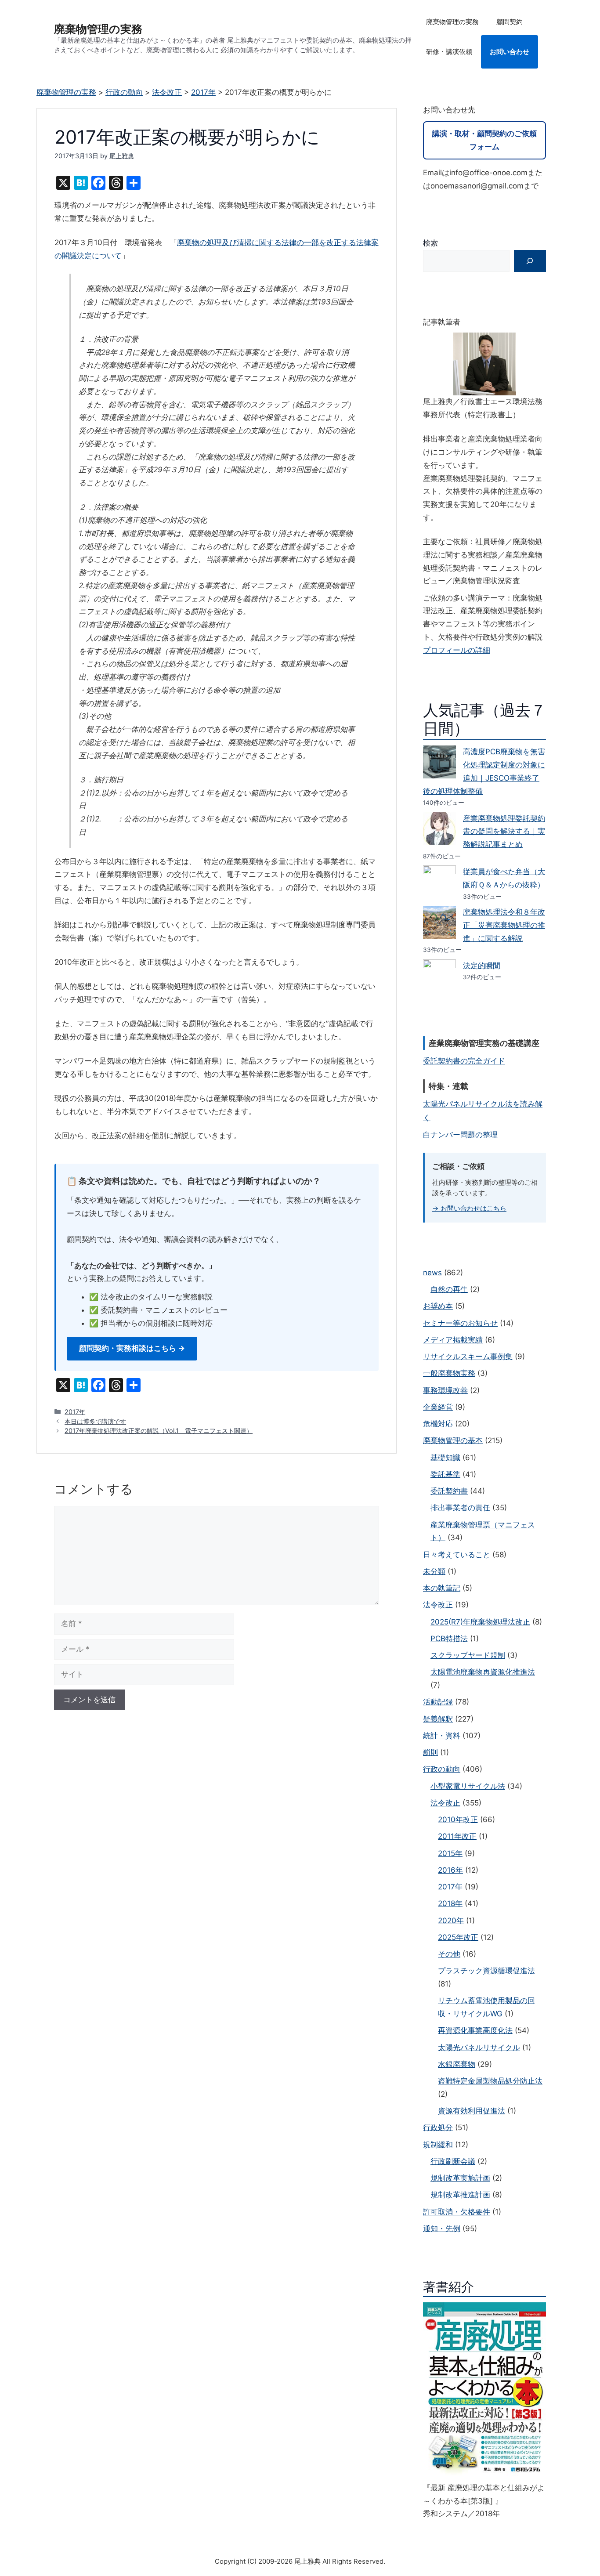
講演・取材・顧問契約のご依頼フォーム (484, 140)
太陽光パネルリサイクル (479, 2048)
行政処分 (438, 2127)
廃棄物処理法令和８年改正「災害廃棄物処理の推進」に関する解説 (504, 925)
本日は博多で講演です (95, 1421)
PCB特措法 (449, 1639)
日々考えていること (457, 1555)
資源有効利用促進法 (472, 2111)
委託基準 (445, 1474)
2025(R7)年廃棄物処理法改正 (480, 1622)
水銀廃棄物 (457, 2064)
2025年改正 (458, 1937)
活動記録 (438, 1702)
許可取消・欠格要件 (457, 2212)
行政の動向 (442, 1769)
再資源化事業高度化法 (475, 2030)
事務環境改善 (445, 1390)
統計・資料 (442, 1736)
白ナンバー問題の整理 (460, 1135)
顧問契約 (510, 22)
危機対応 (438, 1424)
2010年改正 (458, 1820)
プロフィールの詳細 (457, 650)
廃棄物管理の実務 (98, 29)
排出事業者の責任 (460, 1508)
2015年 (450, 1853)
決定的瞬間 (482, 966)
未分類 (434, 1571)
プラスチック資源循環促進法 (486, 1971)
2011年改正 (457, 1836)
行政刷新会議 (453, 2161)
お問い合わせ (510, 52)
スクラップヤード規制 (468, 1655)
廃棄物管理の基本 (453, 1440)
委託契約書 (449, 1491)
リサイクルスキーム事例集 (468, 1357)
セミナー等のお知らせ (460, 1323)
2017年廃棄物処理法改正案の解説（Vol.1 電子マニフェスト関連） (159, 1431)
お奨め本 (438, 1306)
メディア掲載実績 (453, 1340)
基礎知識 (445, 1458)
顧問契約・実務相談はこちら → (132, 1348)
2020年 (451, 1921)
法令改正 (438, 1605)
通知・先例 (442, 2229)
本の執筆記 (442, 1588)
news (432, 1273)
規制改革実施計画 (460, 2178)
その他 (449, 1954)
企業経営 (438, 1407)
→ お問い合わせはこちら (469, 1208)
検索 (430, 243)
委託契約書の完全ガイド (464, 1061)
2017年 (75, 1412)
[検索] (530, 261)
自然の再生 (449, 1289)
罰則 (430, 1752)
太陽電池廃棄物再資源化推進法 (483, 1672)
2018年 (450, 1903)
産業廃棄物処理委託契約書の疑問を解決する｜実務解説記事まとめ (504, 832)
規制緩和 (438, 2145)
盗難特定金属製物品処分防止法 (490, 2081)
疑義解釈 (438, 1719)
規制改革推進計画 (460, 2195)
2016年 (450, 1870)
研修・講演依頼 (449, 52)
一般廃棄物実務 (449, 1373)
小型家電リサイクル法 (468, 1786)
